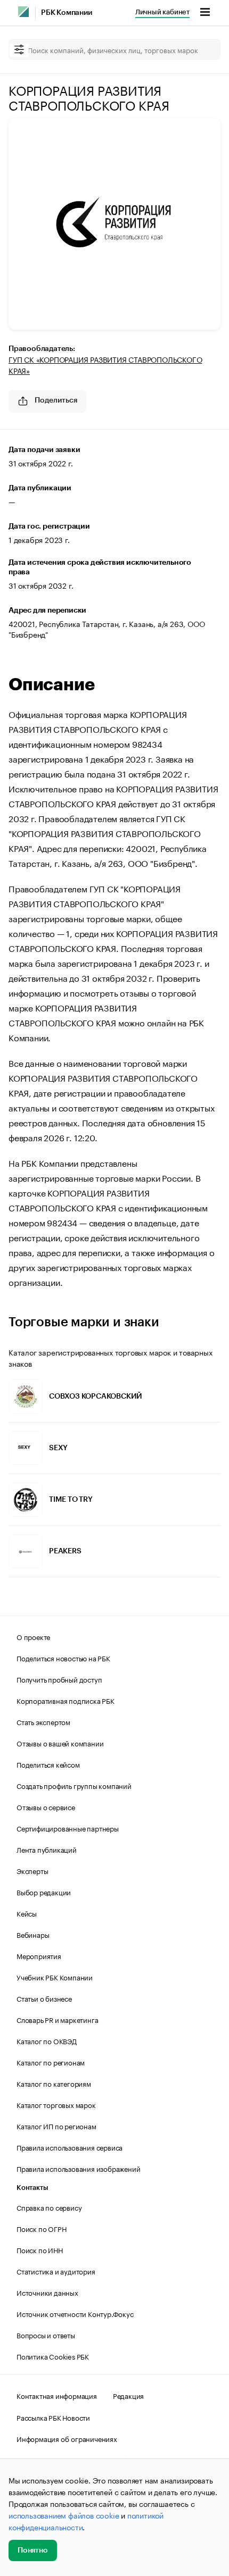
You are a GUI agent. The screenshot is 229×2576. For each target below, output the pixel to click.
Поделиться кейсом (48, 1764)
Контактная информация (57, 2395)
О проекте (33, 1636)
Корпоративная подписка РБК (66, 1700)
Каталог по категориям (54, 2083)
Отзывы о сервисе (46, 1806)
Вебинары (33, 1934)
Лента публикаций (47, 1849)
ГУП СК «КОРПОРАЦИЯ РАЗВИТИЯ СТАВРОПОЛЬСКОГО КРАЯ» (105, 365)
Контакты (32, 2188)
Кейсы (27, 1913)
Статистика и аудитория (56, 2271)
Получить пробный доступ (59, 1679)
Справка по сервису (49, 2207)
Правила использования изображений (78, 2168)
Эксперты (32, 1870)
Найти (201, 49)
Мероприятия (39, 1955)
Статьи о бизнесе (44, 1998)
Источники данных (47, 2292)
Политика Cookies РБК (53, 2356)
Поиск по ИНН (40, 2249)
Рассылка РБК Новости (53, 2417)
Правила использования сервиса (69, 2147)
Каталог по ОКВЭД (47, 2040)
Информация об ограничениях (67, 2438)
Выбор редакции (44, 1892)
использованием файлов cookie (64, 2515)
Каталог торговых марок (56, 2104)
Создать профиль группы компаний (74, 1785)
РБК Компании (67, 13)
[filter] (19, 50)
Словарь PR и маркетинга (57, 2019)
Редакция (128, 2395)
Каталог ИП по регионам (56, 2126)
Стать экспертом (43, 1721)
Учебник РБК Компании (55, 1977)
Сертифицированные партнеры (68, 1828)
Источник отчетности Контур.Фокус (75, 2313)
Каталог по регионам (51, 2062)
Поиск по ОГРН (41, 2228)
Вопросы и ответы (46, 2335)
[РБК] (23, 12)
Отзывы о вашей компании (60, 1743)
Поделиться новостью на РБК (63, 1658)
